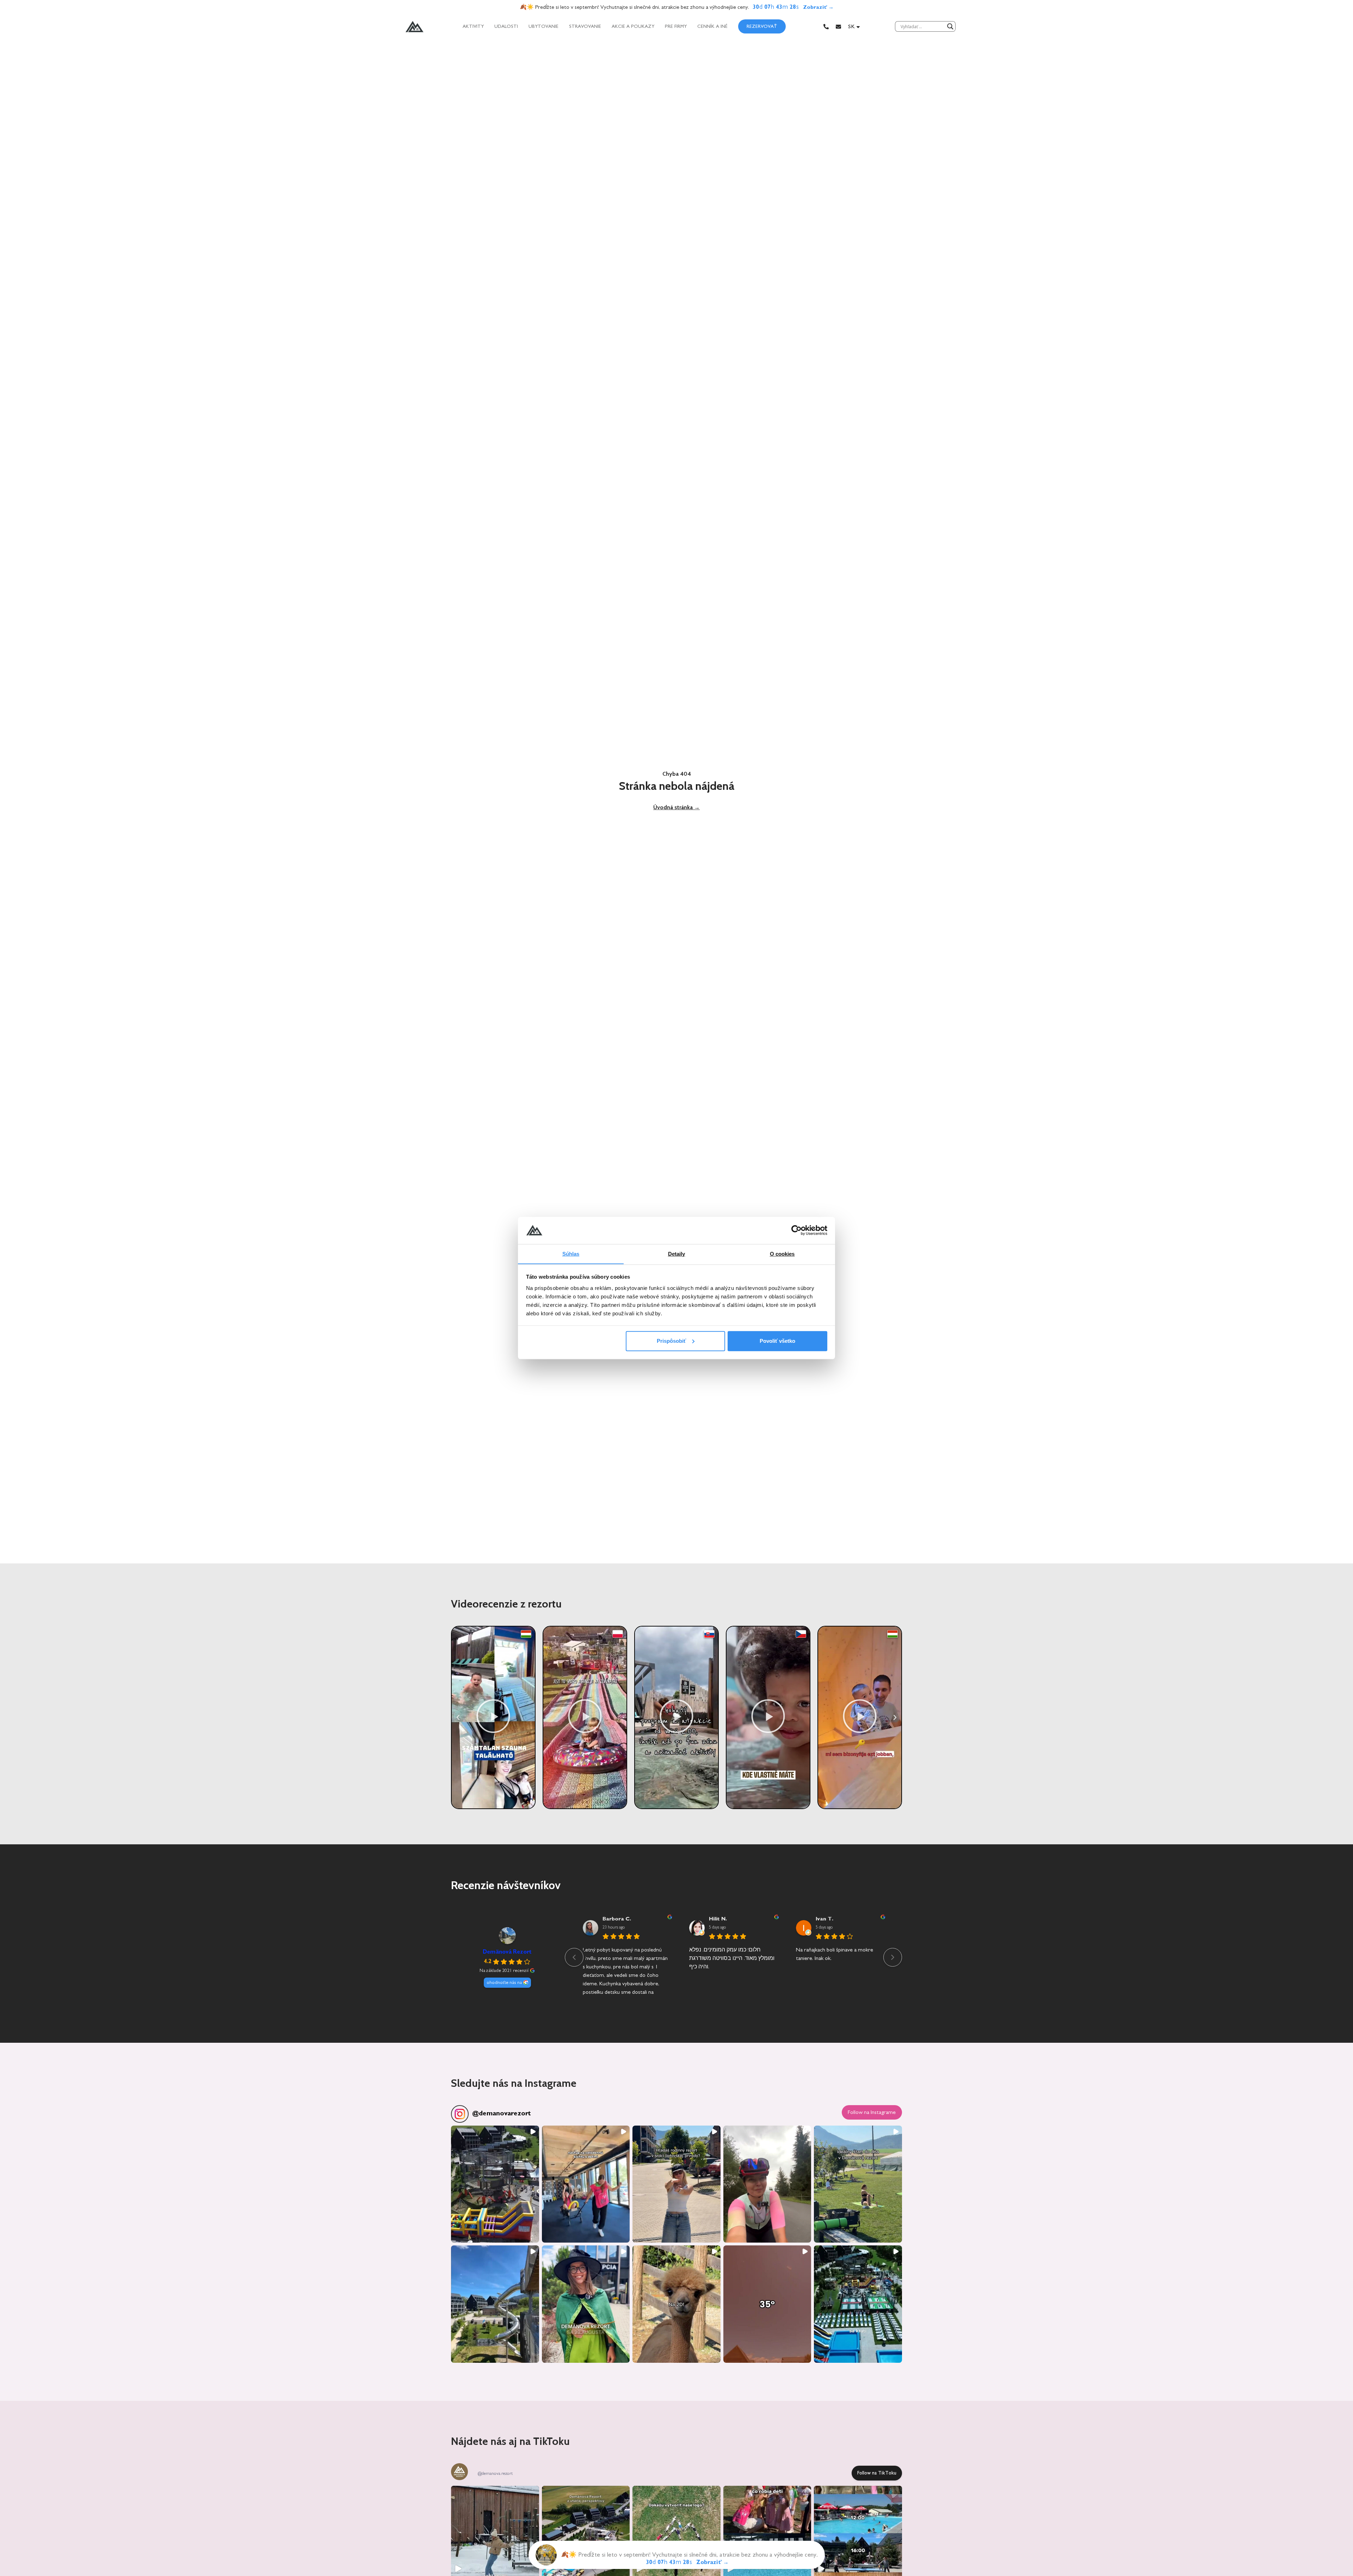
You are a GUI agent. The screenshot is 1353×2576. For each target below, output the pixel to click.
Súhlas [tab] (571, 1253)
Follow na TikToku (877, 2473)
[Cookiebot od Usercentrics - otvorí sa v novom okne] (796, 1230)
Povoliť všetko (777, 1341)
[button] (458, 1717)
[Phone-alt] (826, 27)
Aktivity (473, 26)
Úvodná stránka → (676, 807)
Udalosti (506, 26)
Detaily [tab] (677, 1253)
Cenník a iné (712, 26)
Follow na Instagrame (872, 2112)
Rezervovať (762, 26)
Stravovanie (585, 26)
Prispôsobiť (671, 1341)
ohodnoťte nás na (504, 1982)
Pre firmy (676, 26)
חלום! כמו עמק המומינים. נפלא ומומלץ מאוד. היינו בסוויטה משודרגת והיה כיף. (732, 1958)
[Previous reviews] (574, 1957)
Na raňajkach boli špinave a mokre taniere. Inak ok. (835, 1954)
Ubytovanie (543, 26)
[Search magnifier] (950, 26)
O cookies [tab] (782, 1253)
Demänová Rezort (507, 1952)
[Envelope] (838, 27)
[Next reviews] (893, 1957)
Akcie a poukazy (633, 26)
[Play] (493, 1717)
